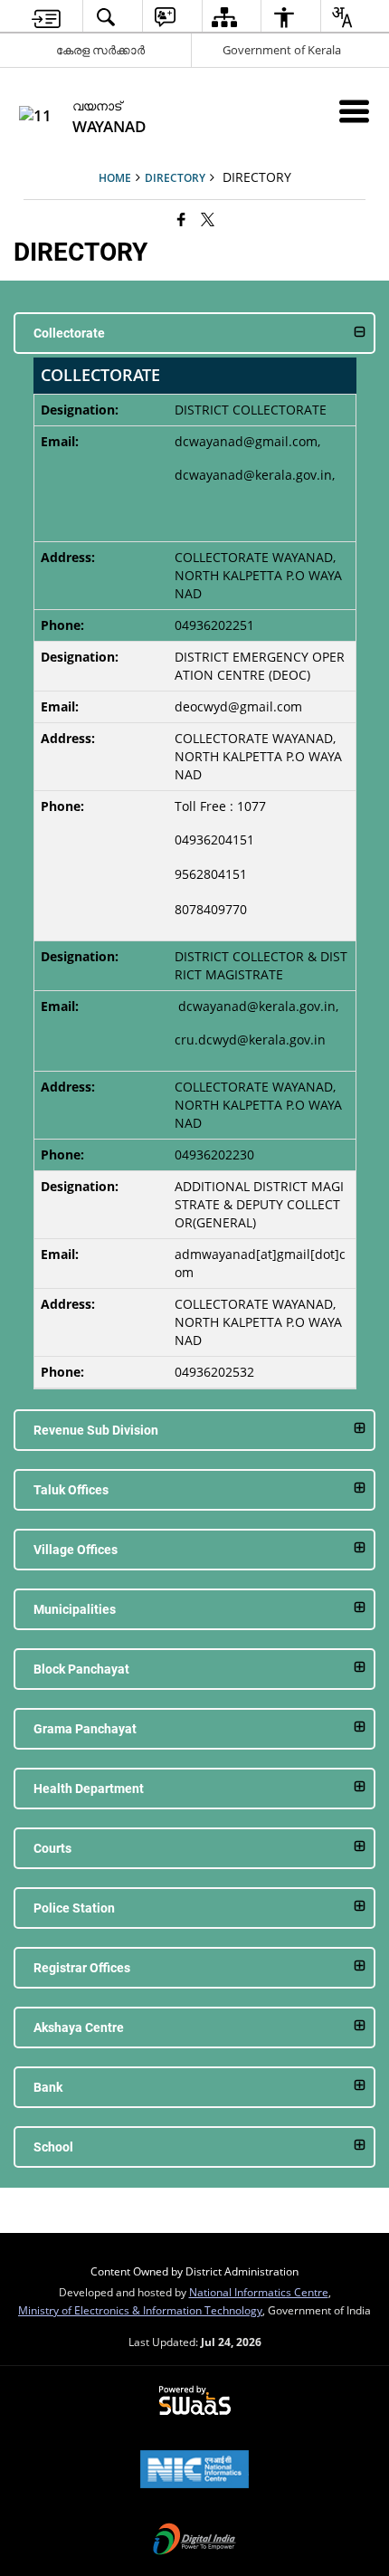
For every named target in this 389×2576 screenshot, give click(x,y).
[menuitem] (47, 17)
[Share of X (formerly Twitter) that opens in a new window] (208, 219)
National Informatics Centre (259, 2292)
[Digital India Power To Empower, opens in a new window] (194, 2541)
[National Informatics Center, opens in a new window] (194, 2471)
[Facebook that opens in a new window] (181, 219)
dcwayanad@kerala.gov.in (253, 475)
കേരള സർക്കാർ (100, 50)
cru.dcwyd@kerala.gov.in (250, 1040)
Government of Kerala (282, 50)
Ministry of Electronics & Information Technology (140, 2310)
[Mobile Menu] (354, 111)
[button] (194, 333)
